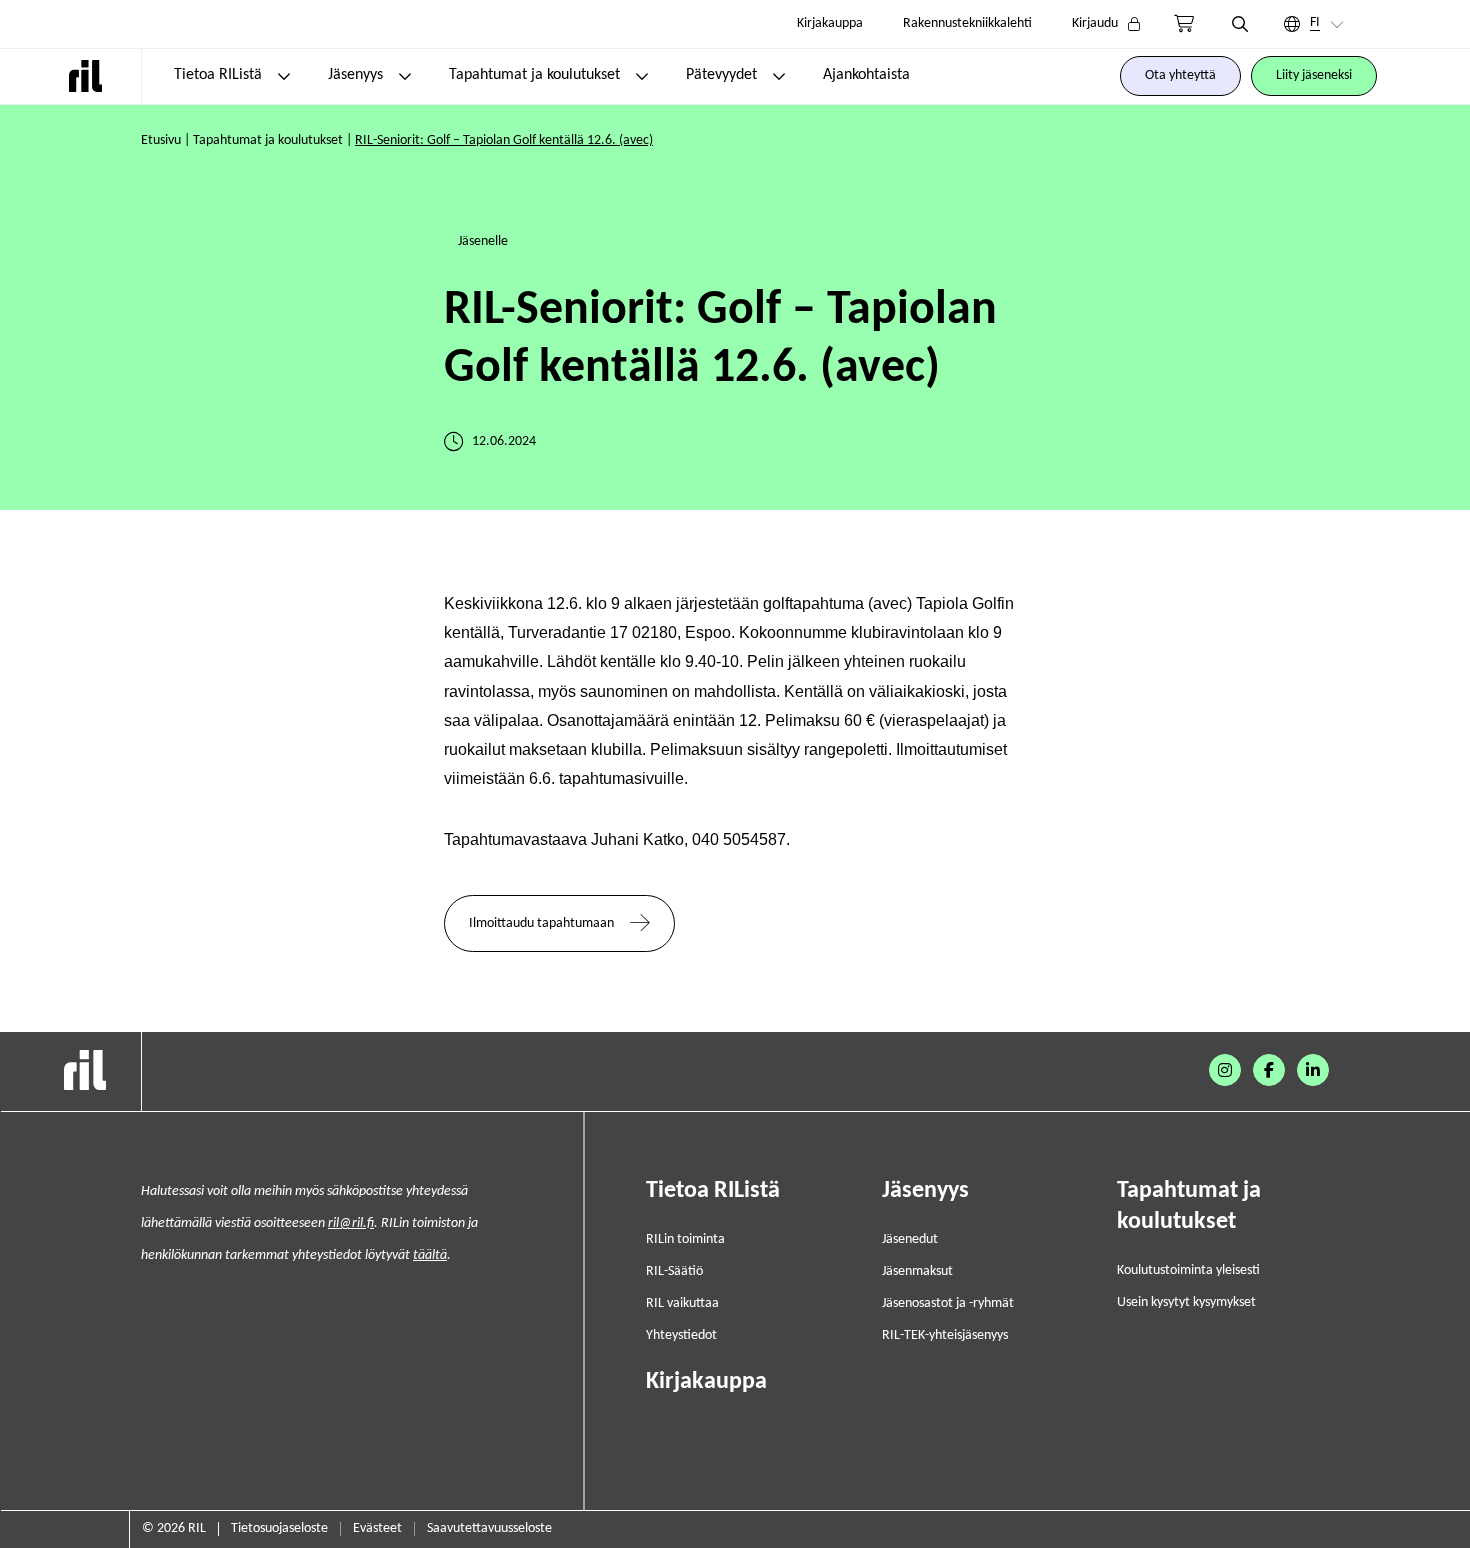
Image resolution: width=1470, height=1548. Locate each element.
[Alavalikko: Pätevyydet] (779, 76)
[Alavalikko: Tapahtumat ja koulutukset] (642, 76)
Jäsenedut (910, 1239)
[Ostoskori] (1184, 24)
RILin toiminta (685, 1239)
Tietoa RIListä (218, 75)
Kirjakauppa (830, 23)
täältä (430, 1255)
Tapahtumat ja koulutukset (534, 75)
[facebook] (1269, 1070)
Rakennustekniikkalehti (967, 23)
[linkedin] (1313, 1070)
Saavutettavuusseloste (489, 1528)
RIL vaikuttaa (682, 1303)
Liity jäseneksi (1314, 75)
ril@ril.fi (351, 1223)
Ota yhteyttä (1180, 75)
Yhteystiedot (681, 1335)
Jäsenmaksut (917, 1271)
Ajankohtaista (866, 75)
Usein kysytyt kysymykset (1186, 1302)
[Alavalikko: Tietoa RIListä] (284, 76)
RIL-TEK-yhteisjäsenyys (945, 1335)
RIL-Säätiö (674, 1271)
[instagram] (1225, 1070)
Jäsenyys (355, 75)
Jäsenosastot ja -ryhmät (948, 1303)
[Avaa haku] (1240, 24)
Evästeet (377, 1528)
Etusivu (161, 140)
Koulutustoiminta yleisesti (1188, 1270)
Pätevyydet (721, 75)
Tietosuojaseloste (279, 1528)
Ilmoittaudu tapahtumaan (541, 923)
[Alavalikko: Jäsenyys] (405, 76)
